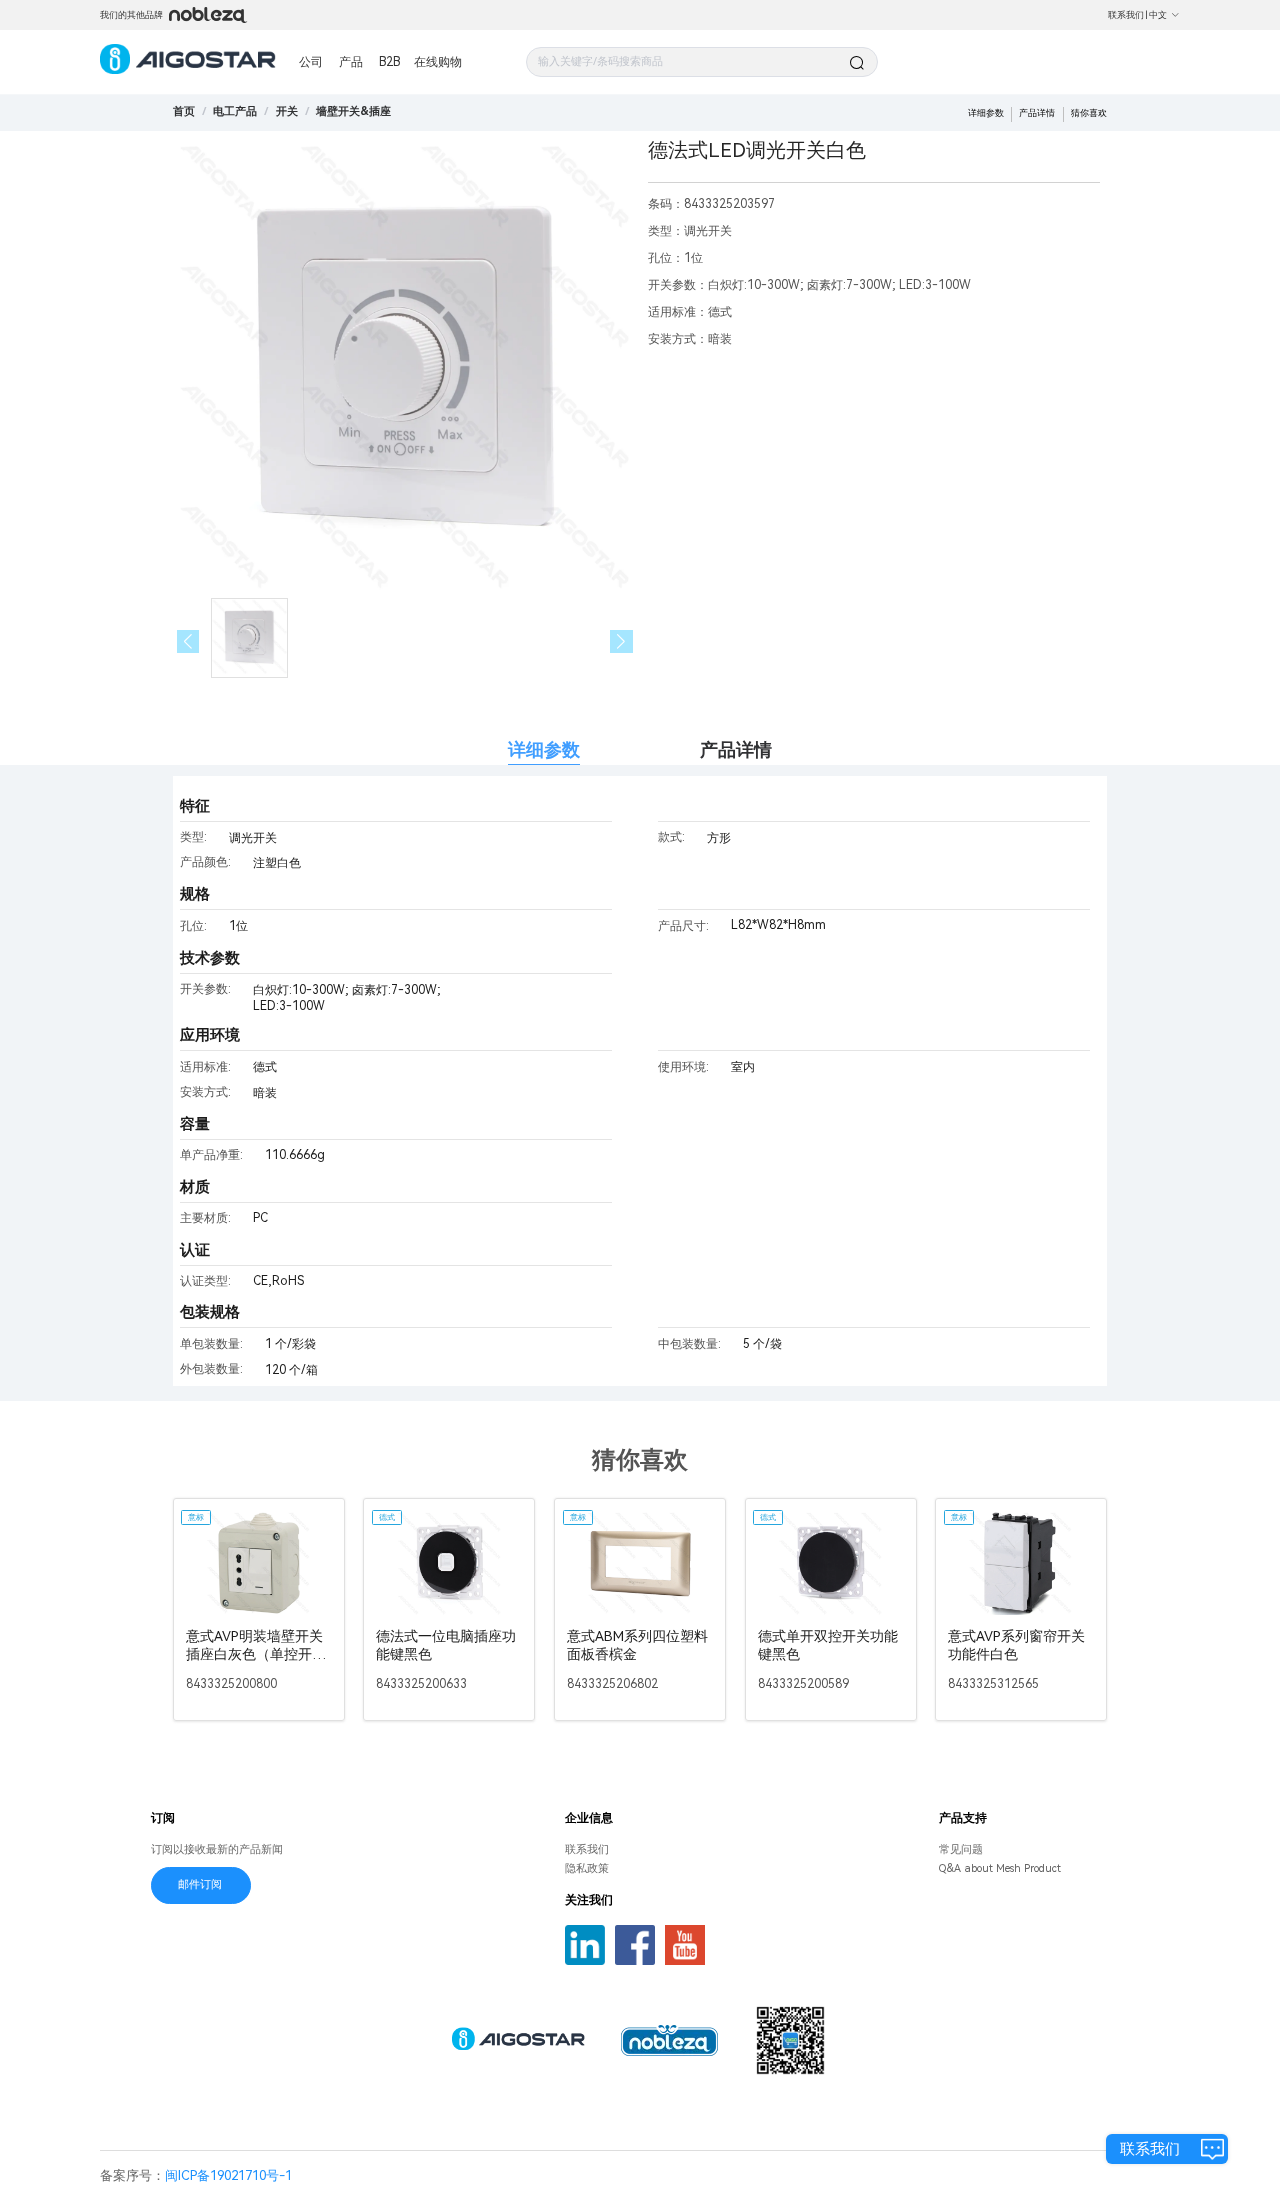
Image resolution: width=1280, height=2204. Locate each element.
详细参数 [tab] (544, 749)
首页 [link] (184, 111)
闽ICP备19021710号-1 (228, 2175)
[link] (235, 111)
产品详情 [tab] (736, 749)
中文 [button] (1158, 15)
